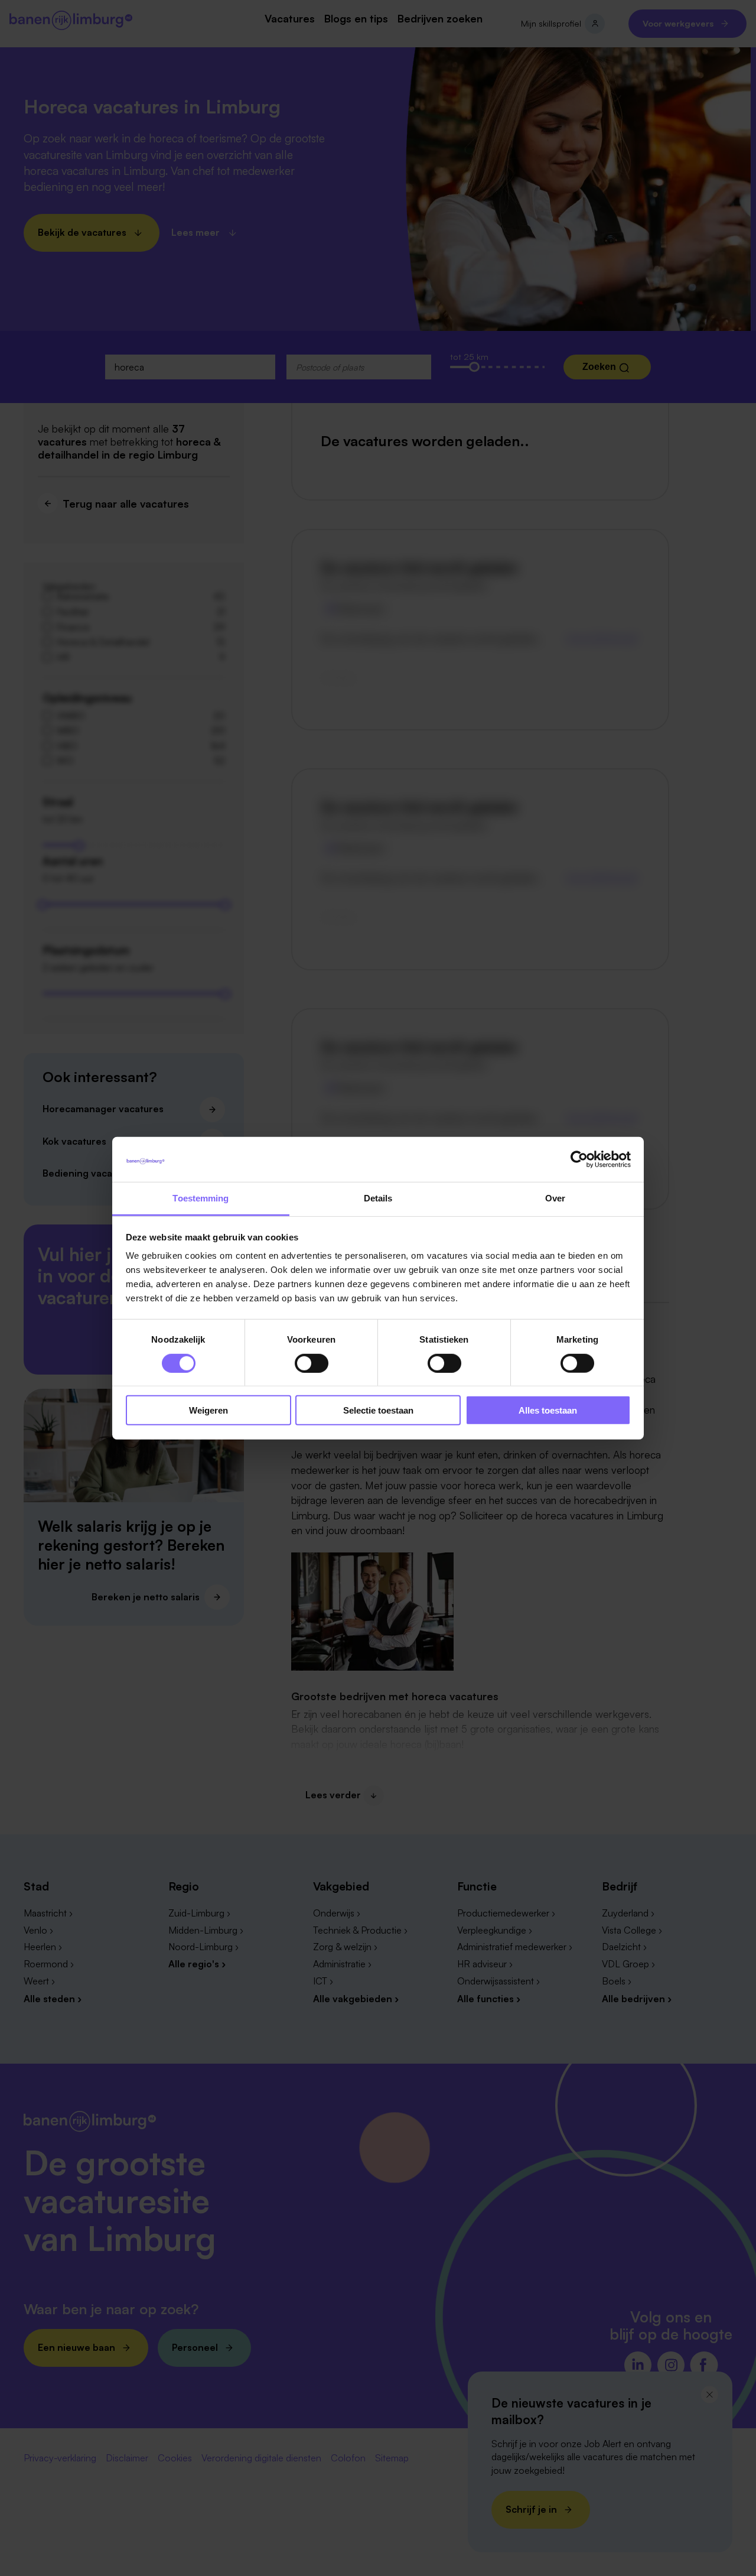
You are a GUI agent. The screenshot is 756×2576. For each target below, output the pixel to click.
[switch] (312, 1363)
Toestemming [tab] (201, 1198)
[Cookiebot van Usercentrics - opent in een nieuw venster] (579, 1159)
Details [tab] (378, 1198)
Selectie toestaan (378, 1410)
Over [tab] (555, 1198)
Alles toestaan (548, 1410)
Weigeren (208, 1410)
